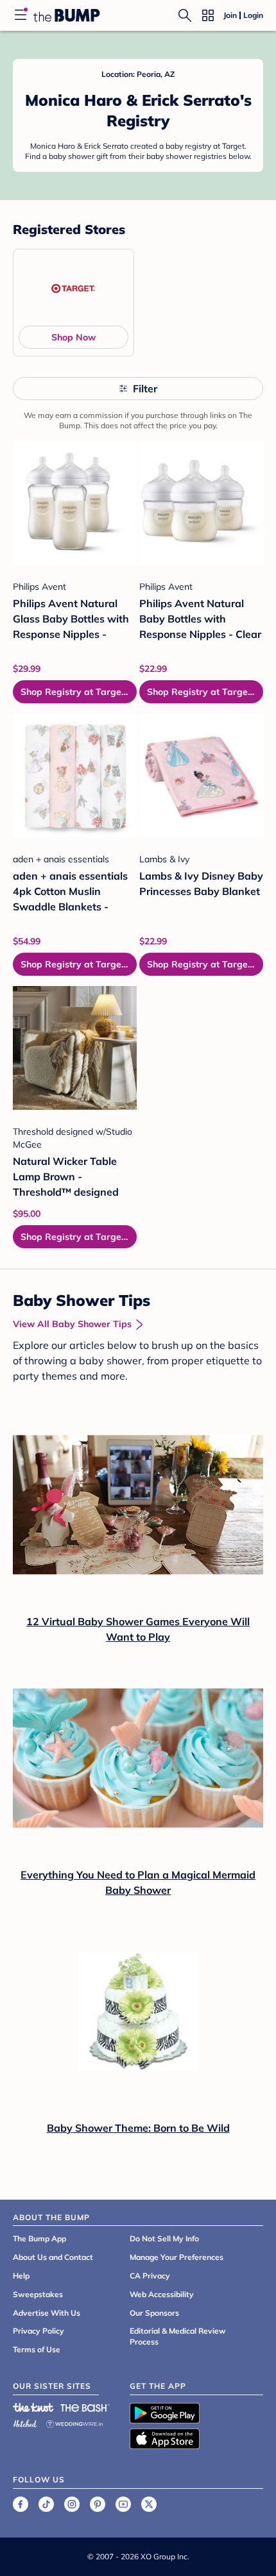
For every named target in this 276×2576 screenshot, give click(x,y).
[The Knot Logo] (33, 2407)
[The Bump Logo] (67, 15)
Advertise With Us (47, 2313)
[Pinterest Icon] (98, 2504)
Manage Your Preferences (177, 2257)
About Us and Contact (53, 2257)
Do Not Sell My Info (164, 2238)
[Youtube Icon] (123, 2504)
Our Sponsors (154, 2313)
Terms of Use (37, 2349)
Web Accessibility (162, 2294)
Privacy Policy (39, 2331)
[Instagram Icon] (72, 2504)
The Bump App (39, 2238)
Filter (145, 389)
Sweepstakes (38, 2294)
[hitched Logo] (25, 2422)
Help (21, 2276)
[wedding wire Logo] (74, 2422)
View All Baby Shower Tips (72, 1324)
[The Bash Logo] (85, 2407)
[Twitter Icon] (149, 2504)
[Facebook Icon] (21, 2504)
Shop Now (73, 337)
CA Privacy (150, 2276)
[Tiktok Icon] (46, 2504)
